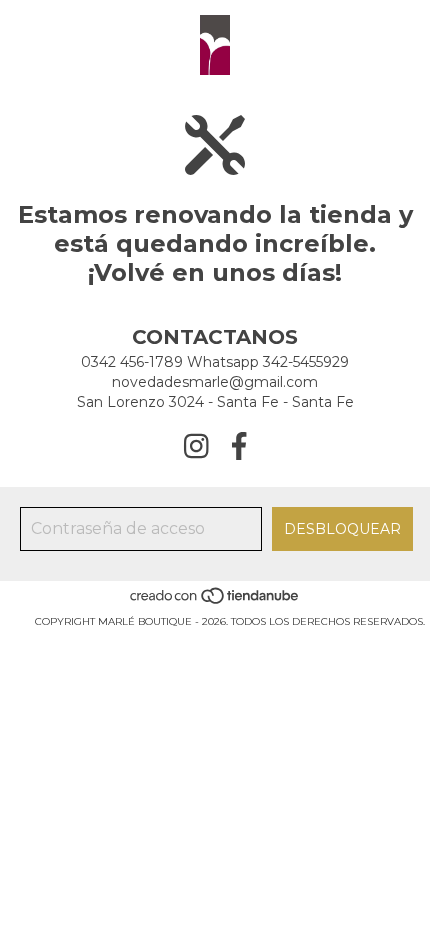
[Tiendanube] (215, 601)
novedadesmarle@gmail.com (215, 382)
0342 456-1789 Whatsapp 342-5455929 (215, 362)
